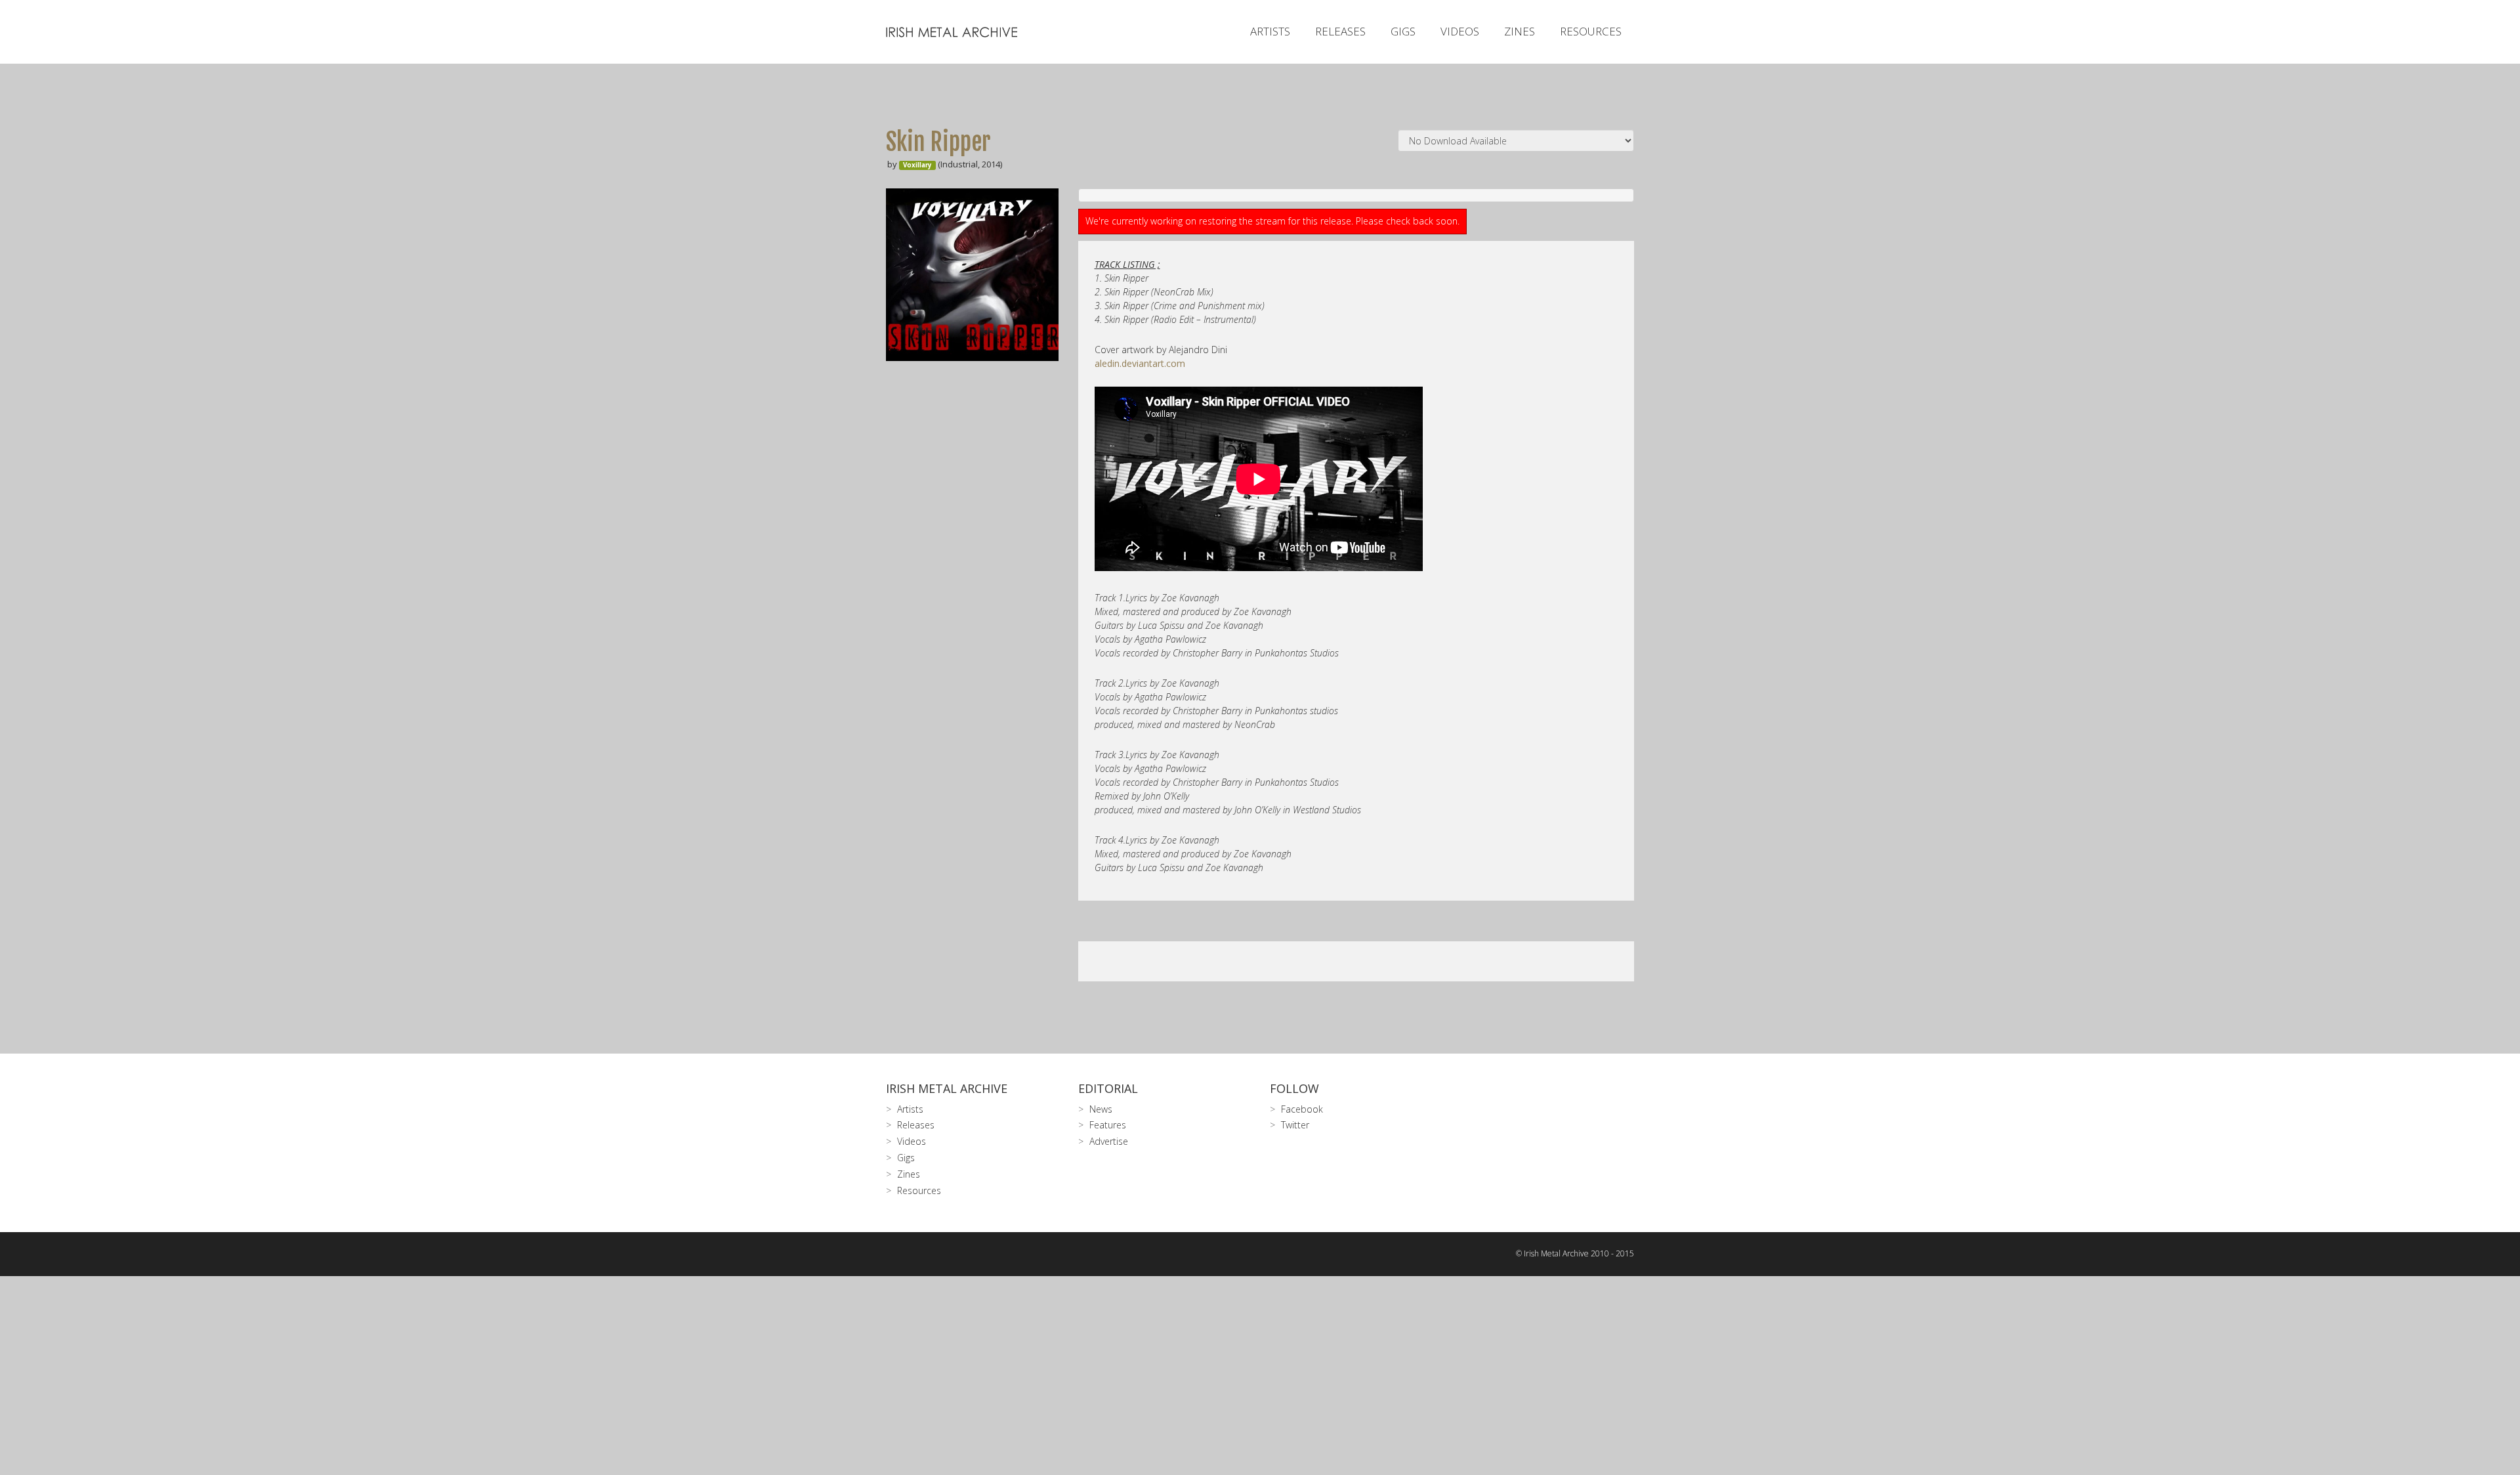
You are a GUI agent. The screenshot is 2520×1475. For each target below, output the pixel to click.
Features (1108, 1125)
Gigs (1403, 31)
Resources (1591, 31)
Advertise (1109, 1141)
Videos (1460, 31)
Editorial (1108, 1088)
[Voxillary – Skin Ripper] (972, 275)
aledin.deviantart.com (1140, 363)
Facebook (1302, 1109)
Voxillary (917, 165)
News (1101, 1109)
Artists (1270, 31)
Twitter (1295, 1125)
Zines (1520, 31)
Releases (1340, 31)
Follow (1294, 1088)
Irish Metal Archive (947, 1088)
